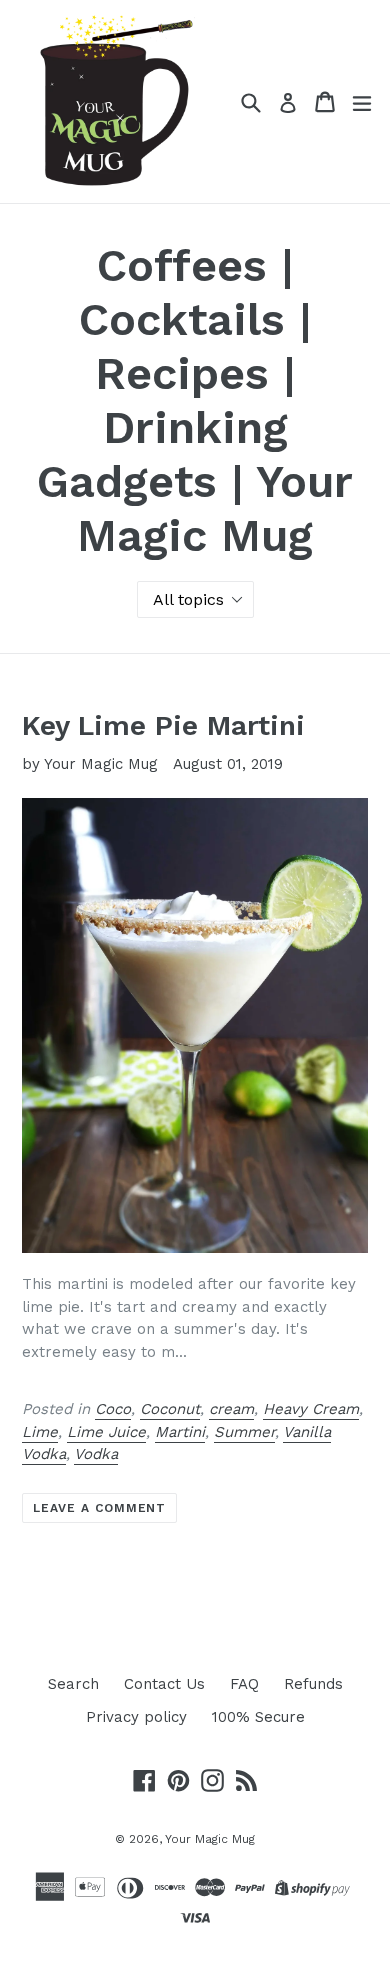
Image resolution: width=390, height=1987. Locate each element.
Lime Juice (106, 1432)
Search (73, 1684)
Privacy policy (136, 1717)
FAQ (244, 1684)
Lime (40, 1432)
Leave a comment (99, 1508)
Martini (180, 1432)
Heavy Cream (311, 1409)
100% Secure (258, 1717)
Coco (113, 1409)
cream (231, 1409)
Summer (244, 1432)
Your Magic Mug (210, 1839)
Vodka (96, 1454)
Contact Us (164, 1684)
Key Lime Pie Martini (163, 725)
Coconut (170, 1409)
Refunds (313, 1684)
